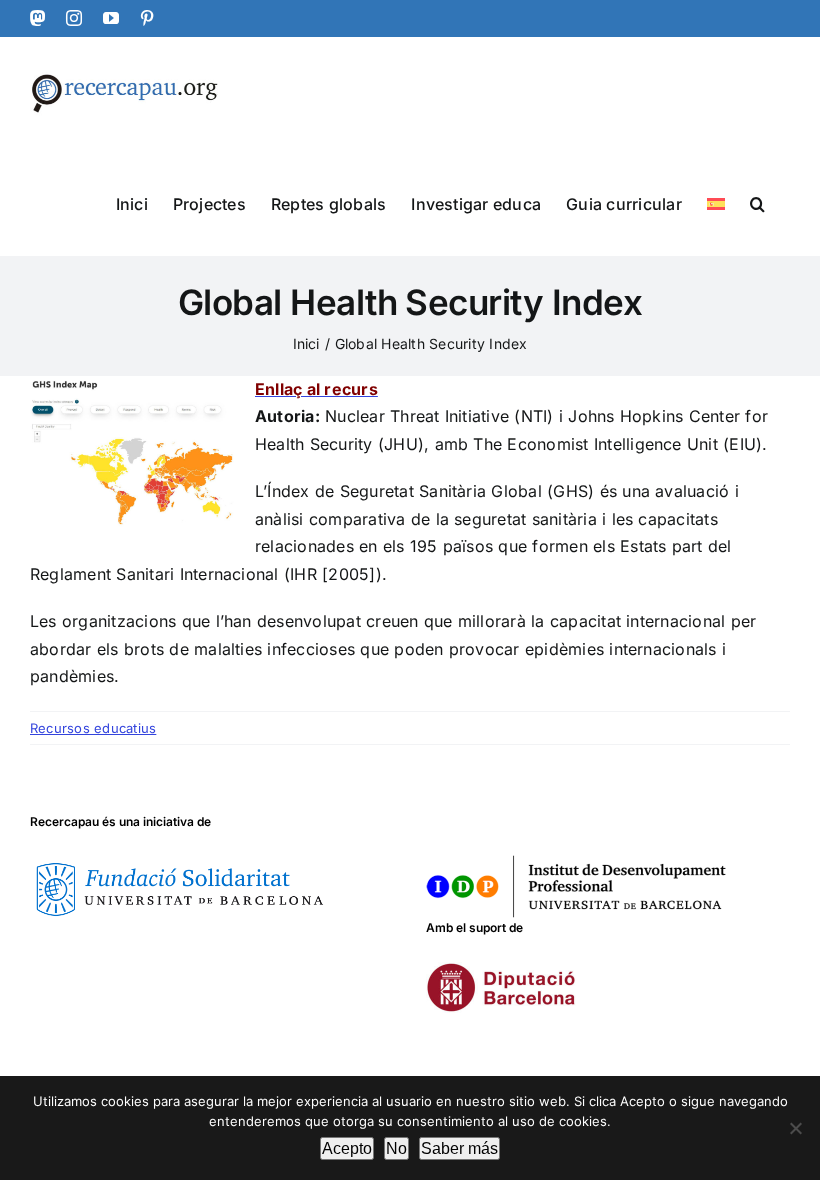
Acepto (347, 1148)
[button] (757, 202)
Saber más (459, 1148)
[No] (795, 1128)
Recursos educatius (93, 728)
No (396, 1148)
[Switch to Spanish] (716, 202)
